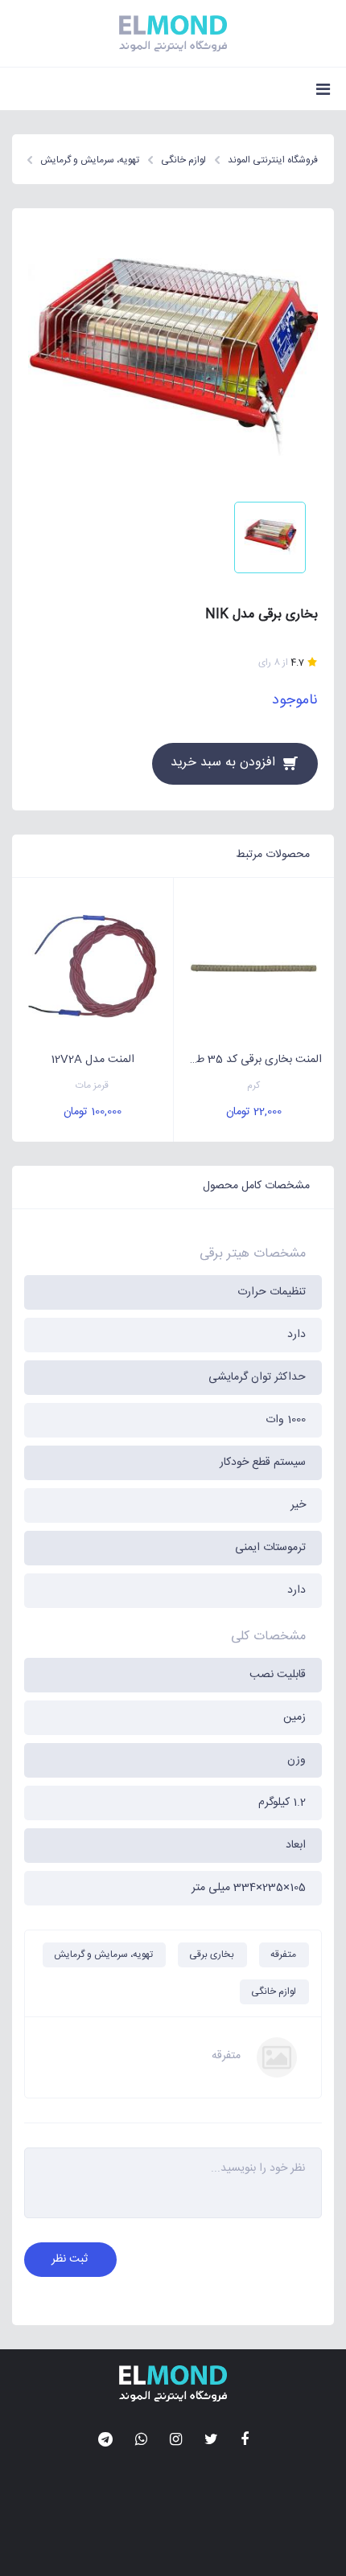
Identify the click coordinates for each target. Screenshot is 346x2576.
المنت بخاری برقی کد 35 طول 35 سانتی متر (248, 1060)
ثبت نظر (70, 2259)
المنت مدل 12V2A (93, 1060)
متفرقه (283, 1955)
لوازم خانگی (274, 1991)
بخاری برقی (212, 1955)
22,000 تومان (254, 1112)
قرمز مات (92, 1086)
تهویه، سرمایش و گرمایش (103, 1955)
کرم (253, 1086)
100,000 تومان (93, 1112)
